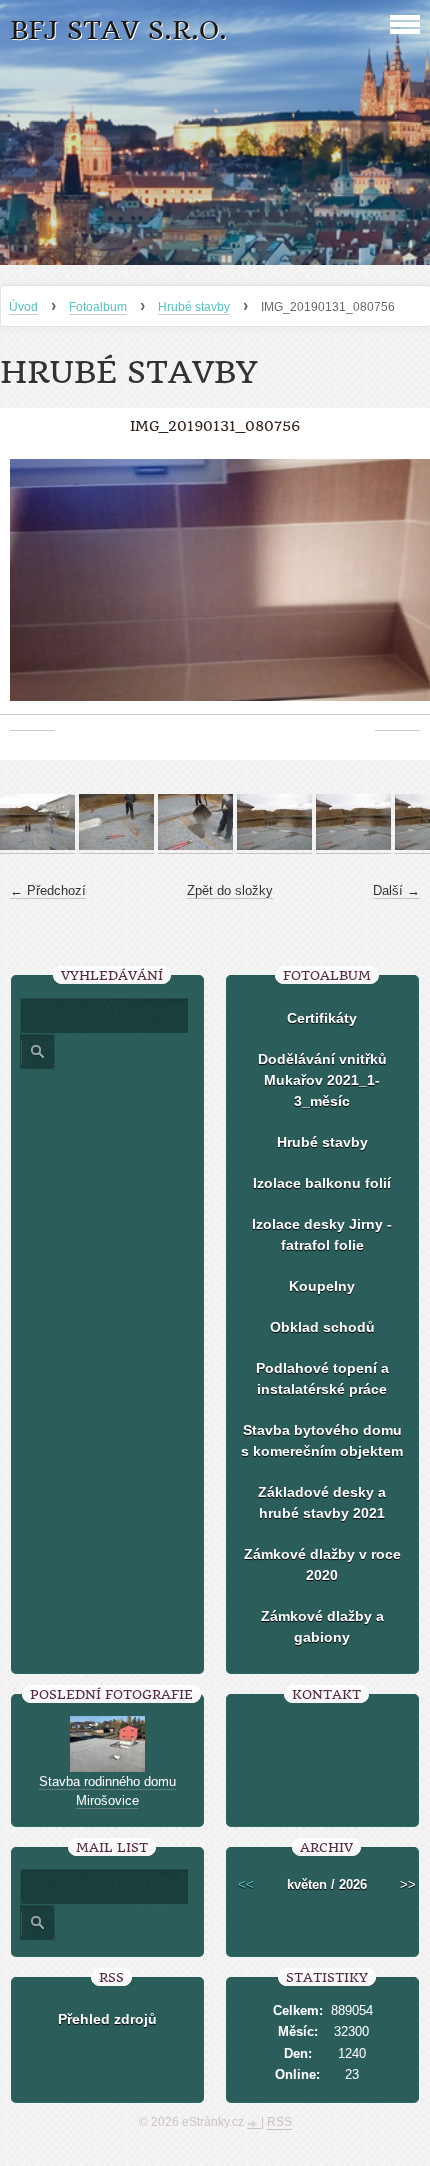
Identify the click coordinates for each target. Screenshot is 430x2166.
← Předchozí (48, 890)
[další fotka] (397, 590)
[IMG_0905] (37, 846)
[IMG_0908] (274, 846)
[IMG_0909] (353, 846)
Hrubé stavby (194, 307)
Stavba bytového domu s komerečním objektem (322, 1440)
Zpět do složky (230, 890)
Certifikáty (322, 1018)
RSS (279, 2122)
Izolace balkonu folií (322, 1183)
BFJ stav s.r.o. (118, 30)
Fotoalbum (98, 307)
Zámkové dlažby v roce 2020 (322, 1564)
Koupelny (322, 1286)
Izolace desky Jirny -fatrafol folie (322, 1234)
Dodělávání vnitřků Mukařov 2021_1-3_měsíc (322, 1080)
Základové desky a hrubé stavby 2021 (322, 1502)
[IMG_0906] (116, 846)
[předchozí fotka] (32, 590)
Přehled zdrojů (107, 2019)
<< (246, 1884)
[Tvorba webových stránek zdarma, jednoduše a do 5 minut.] (254, 2124)
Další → (396, 890)
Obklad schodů (322, 1327)
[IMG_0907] (195, 846)
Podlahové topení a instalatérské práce (322, 1378)
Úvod (23, 307)
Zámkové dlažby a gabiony (322, 1626)
